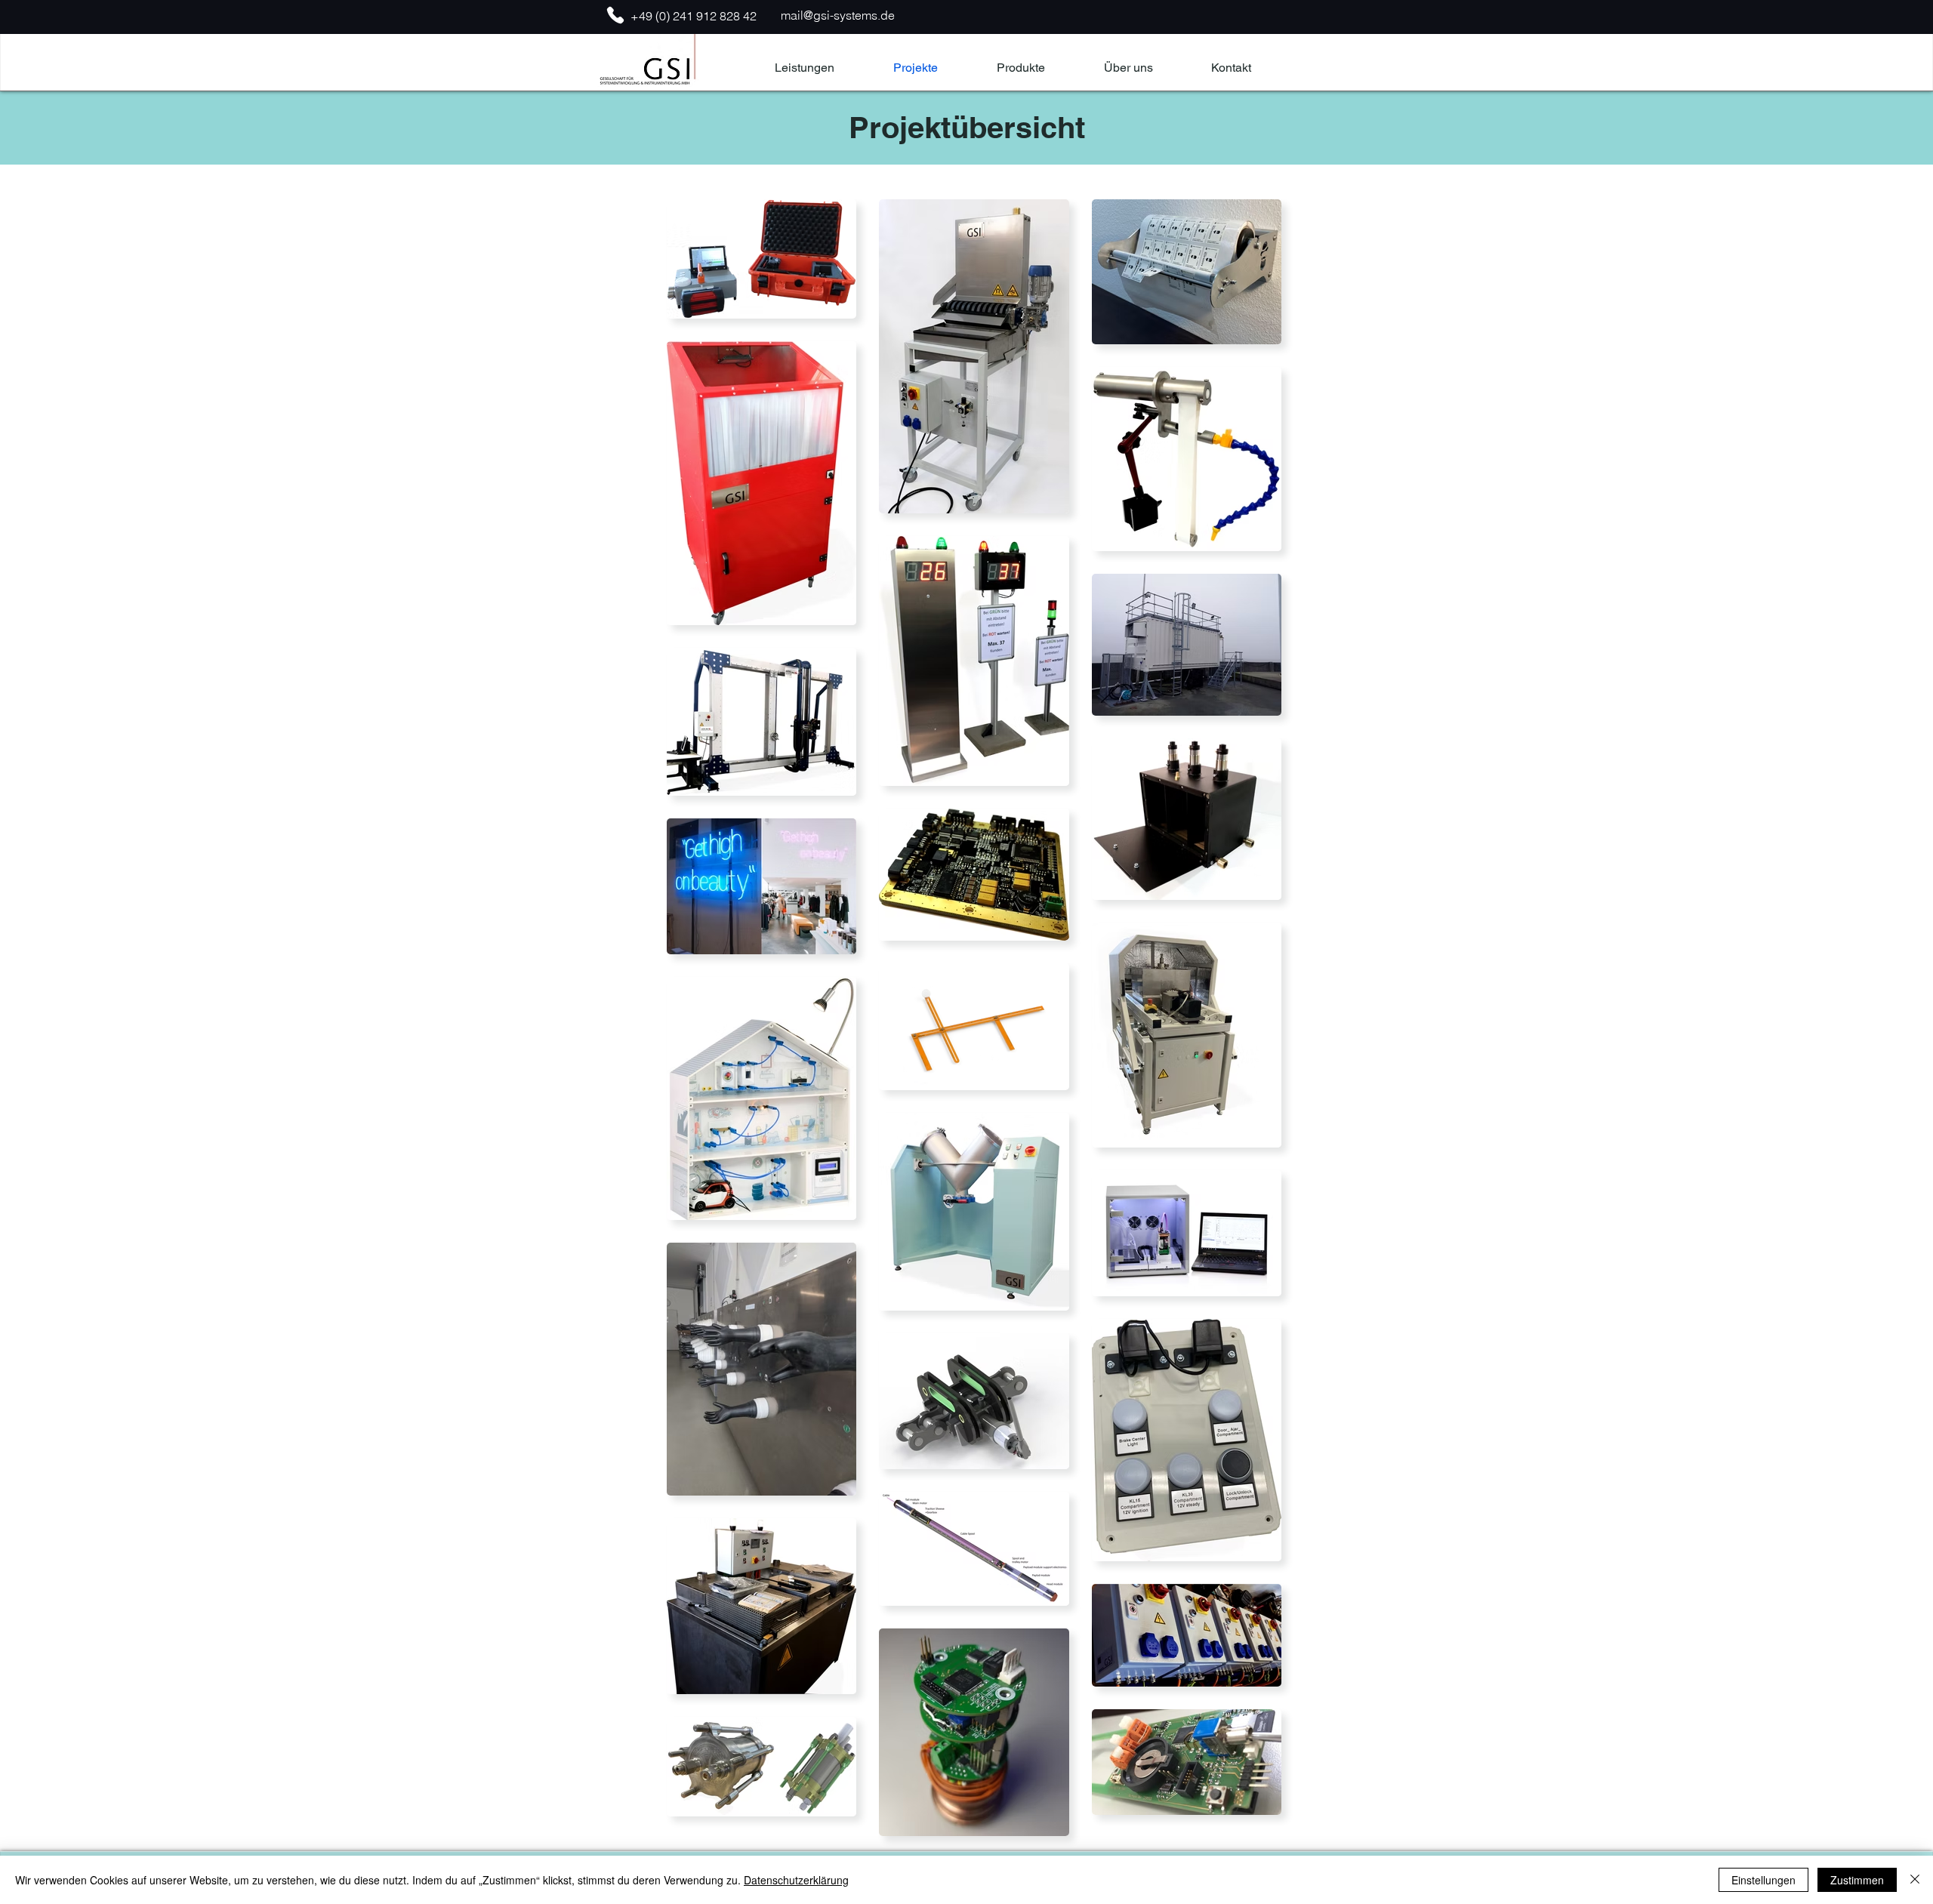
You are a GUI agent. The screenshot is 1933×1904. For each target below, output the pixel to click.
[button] (1021, 68)
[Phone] (615, 15)
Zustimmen (1857, 1880)
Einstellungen (1763, 1880)
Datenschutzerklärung (796, 1880)
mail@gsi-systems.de (838, 15)
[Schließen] (1915, 1880)
